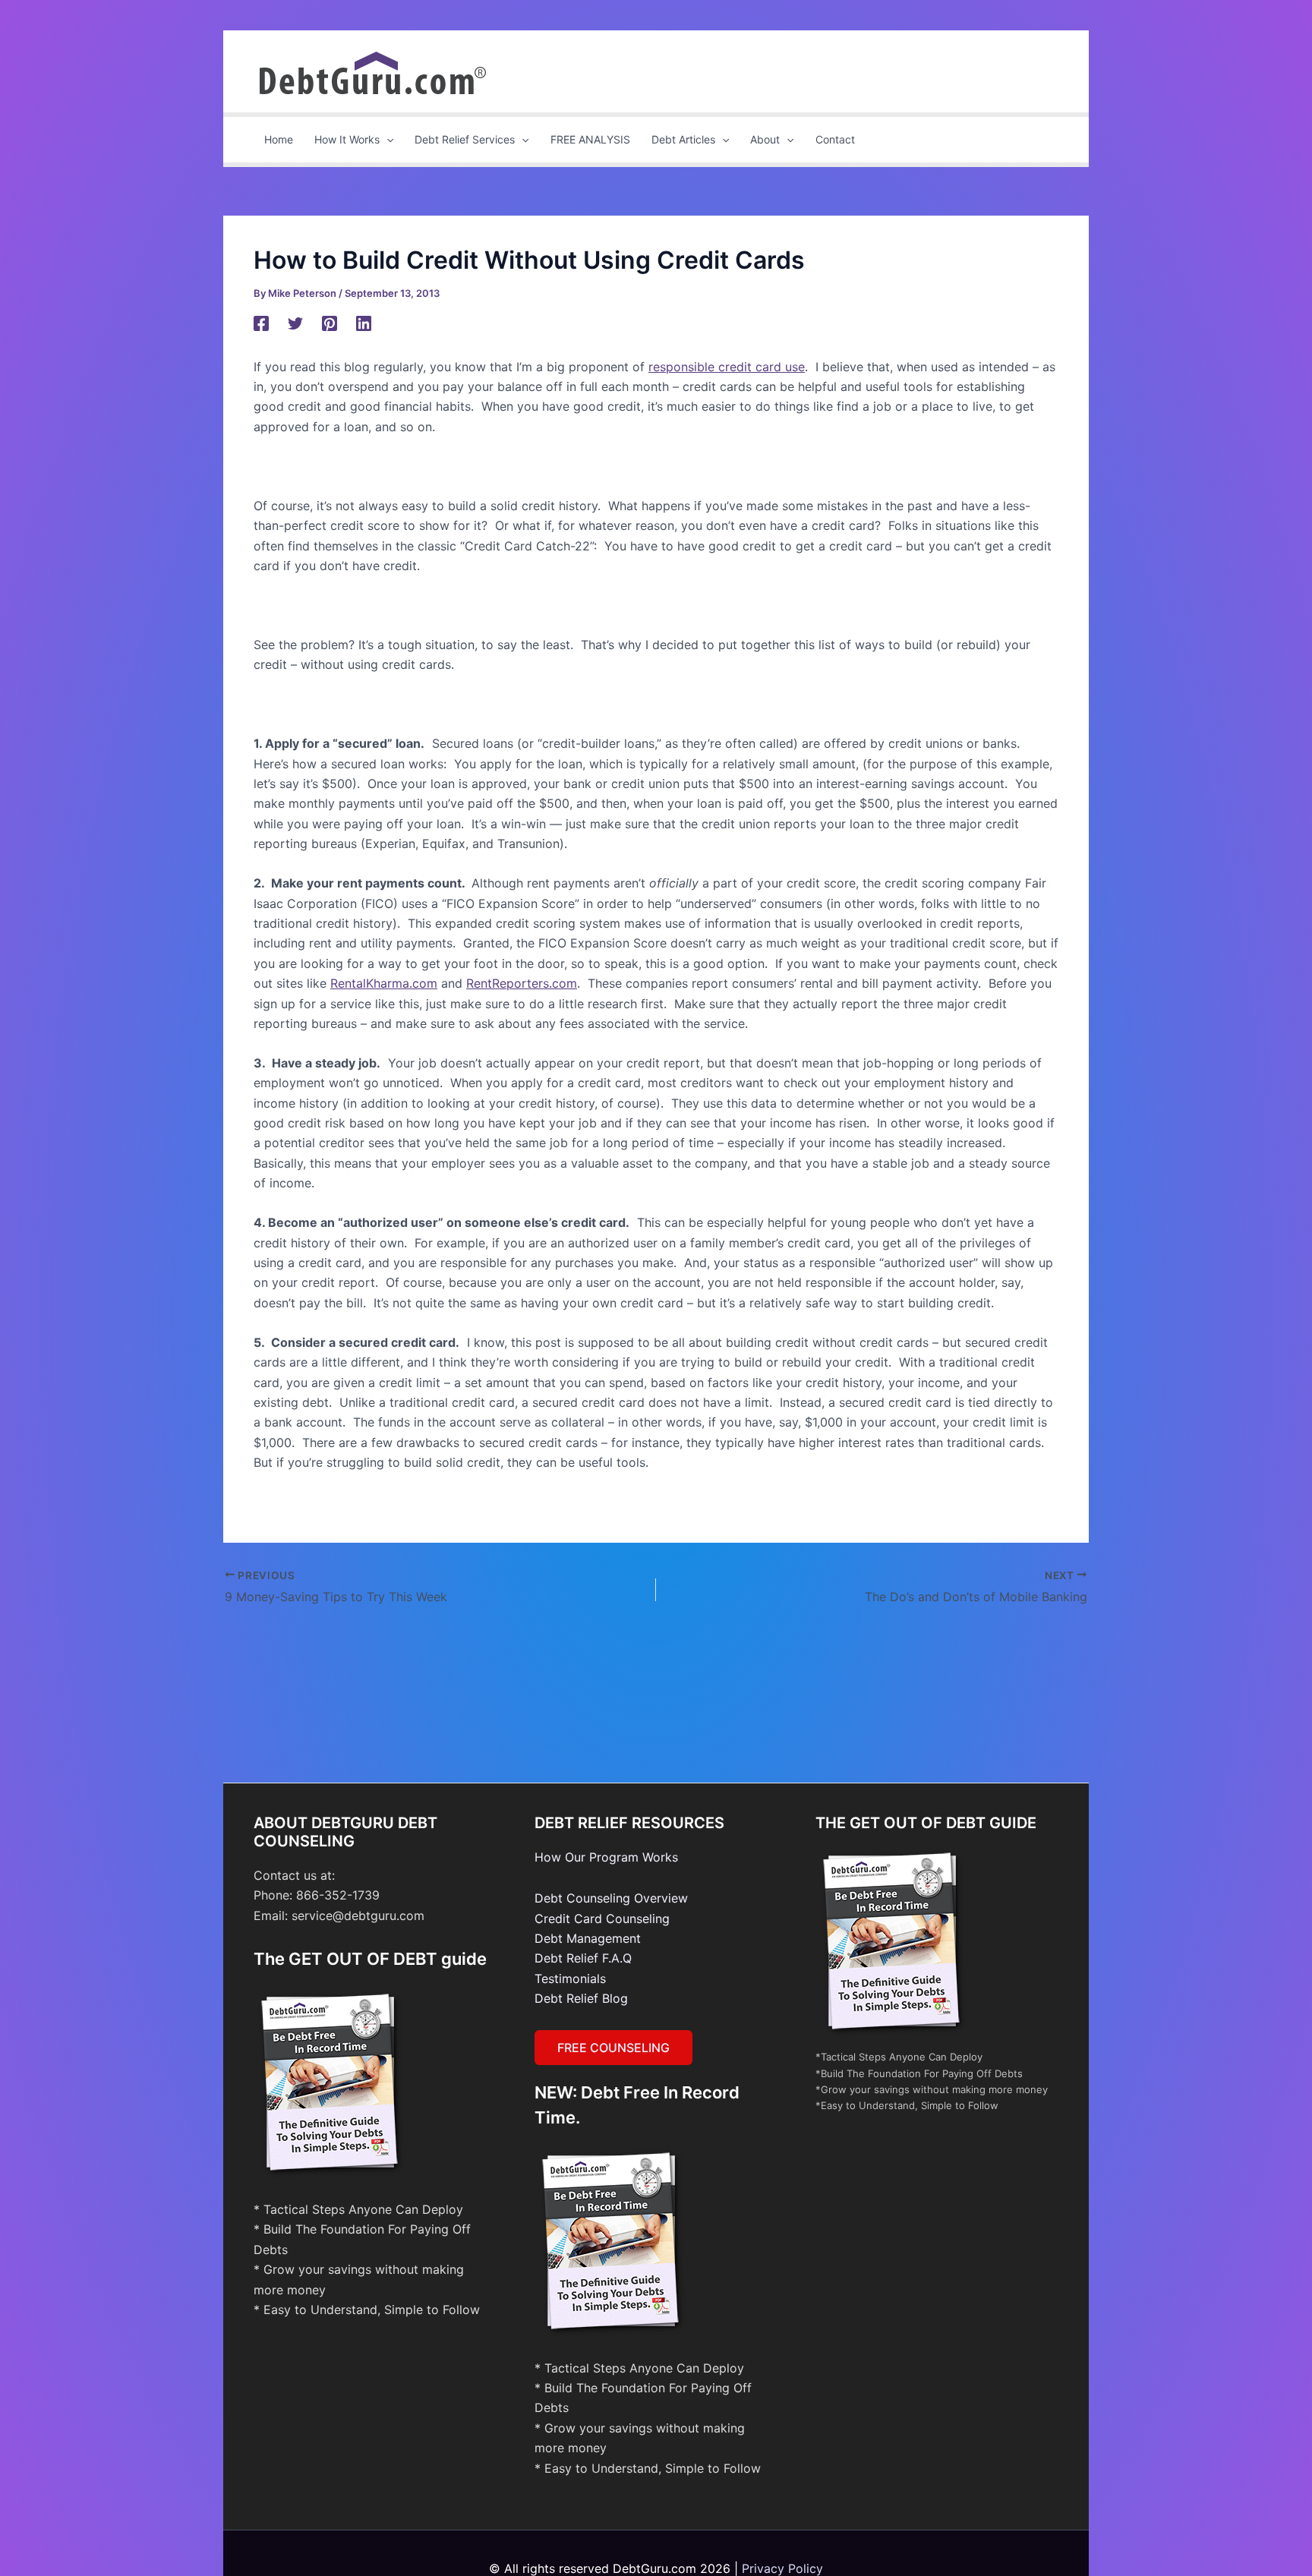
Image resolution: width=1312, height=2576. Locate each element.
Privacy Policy (782, 2568)
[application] (386, 140)
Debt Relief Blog (581, 1998)
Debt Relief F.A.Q (583, 1958)
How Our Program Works (606, 1857)
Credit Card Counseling (602, 1919)
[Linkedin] (364, 323)
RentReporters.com (522, 983)
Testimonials (570, 1979)
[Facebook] (261, 323)
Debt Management (588, 1938)
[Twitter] (295, 323)
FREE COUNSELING (613, 2048)
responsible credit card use (727, 367)
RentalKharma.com (384, 983)
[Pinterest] (330, 323)
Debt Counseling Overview (611, 1898)
